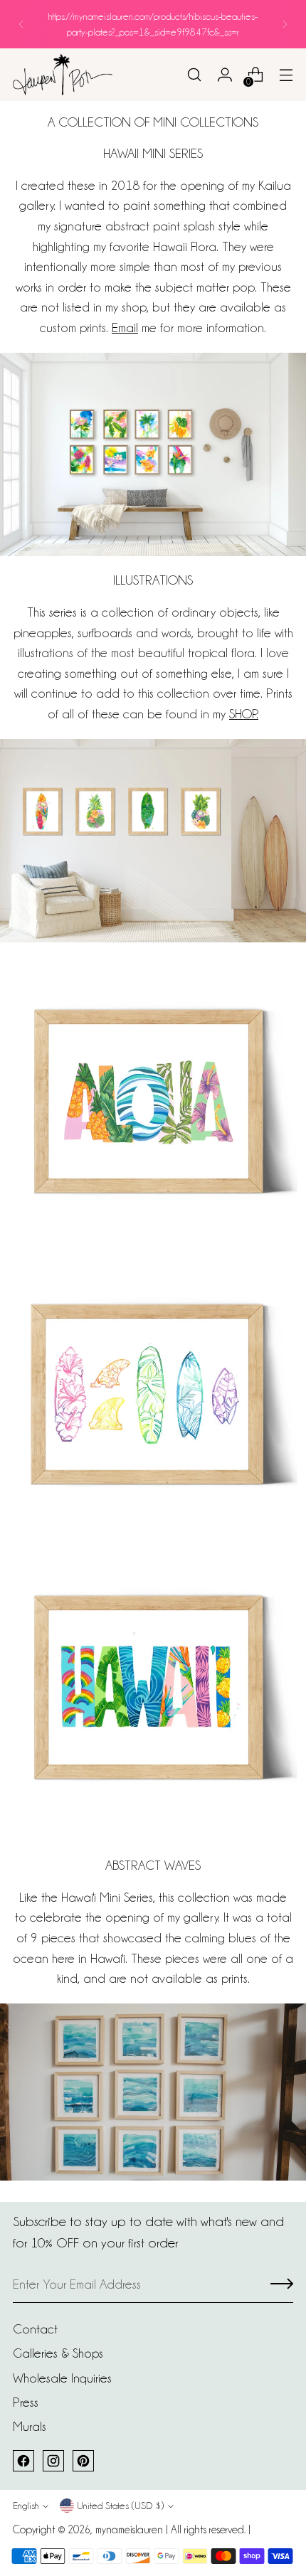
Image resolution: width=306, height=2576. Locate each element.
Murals (30, 2426)
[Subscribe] (282, 2285)
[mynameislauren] (63, 74)
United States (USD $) (120, 2506)
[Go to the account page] (225, 75)
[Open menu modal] (286, 75)
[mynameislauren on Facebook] (23, 2461)
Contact (35, 2329)
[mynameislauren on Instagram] (53, 2461)
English (26, 2506)
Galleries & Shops (58, 2353)
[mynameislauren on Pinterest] (83, 2461)
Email (125, 328)
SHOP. (244, 714)
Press (26, 2402)
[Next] (285, 24)
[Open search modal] (194, 75)
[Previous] (21, 24)
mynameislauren (129, 2530)
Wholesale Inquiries (62, 2378)
